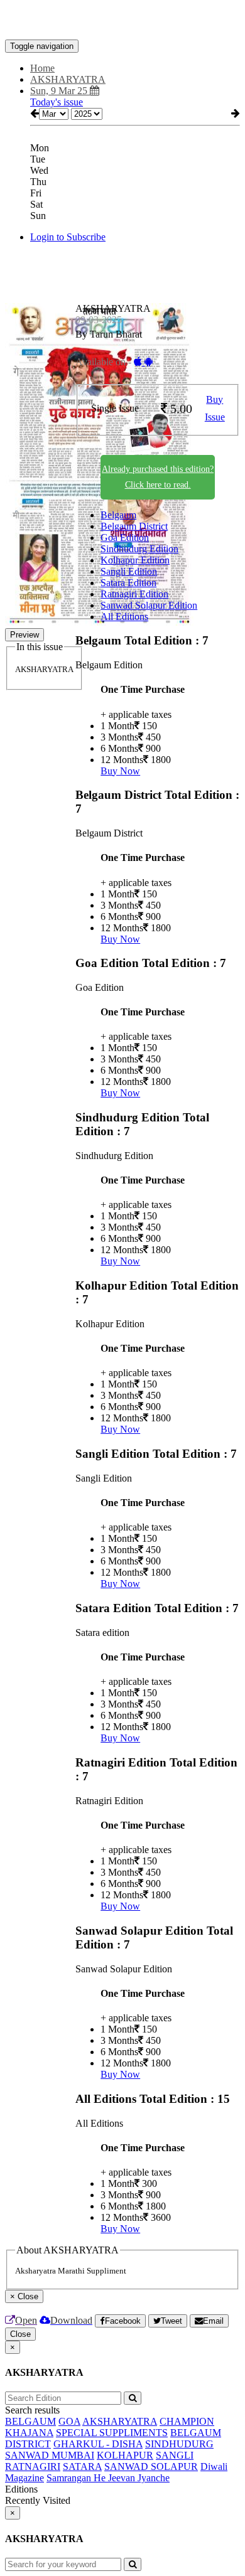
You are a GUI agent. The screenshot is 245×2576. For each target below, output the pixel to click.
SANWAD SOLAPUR (151, 2466)
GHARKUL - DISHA (98, 2444)
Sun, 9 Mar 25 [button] (60, 91)
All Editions (124, 617)
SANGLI (175, 2455)
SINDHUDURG (179, 2444)
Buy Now (120, 771)
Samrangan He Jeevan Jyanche (108, 2478)
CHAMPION (187, 2421)
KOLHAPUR (125, 2455)
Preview (24, 635)
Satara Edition (128, 583)
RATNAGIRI (33, 2466)
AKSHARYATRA (120, 2421)
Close (20, 2334)
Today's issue (57, 102)
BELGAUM (30, 2421)
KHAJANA (29, 2433)
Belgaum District (134, 526)
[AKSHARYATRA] (122, 21)
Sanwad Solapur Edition (149, 605)
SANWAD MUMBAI (50, 2455)
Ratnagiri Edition (134, 594)
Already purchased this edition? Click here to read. (158, 477)
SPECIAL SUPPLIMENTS (112, 2433)
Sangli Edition (129, 571)
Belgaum (118, 515)
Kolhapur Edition (135, 560)
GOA (69, 2421)
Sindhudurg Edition (139, 549)
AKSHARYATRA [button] (68, 79)
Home (42, 68)
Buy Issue (215, 409)
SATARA (82, 2466)
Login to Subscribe (68, 237)
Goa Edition (125, 537)
